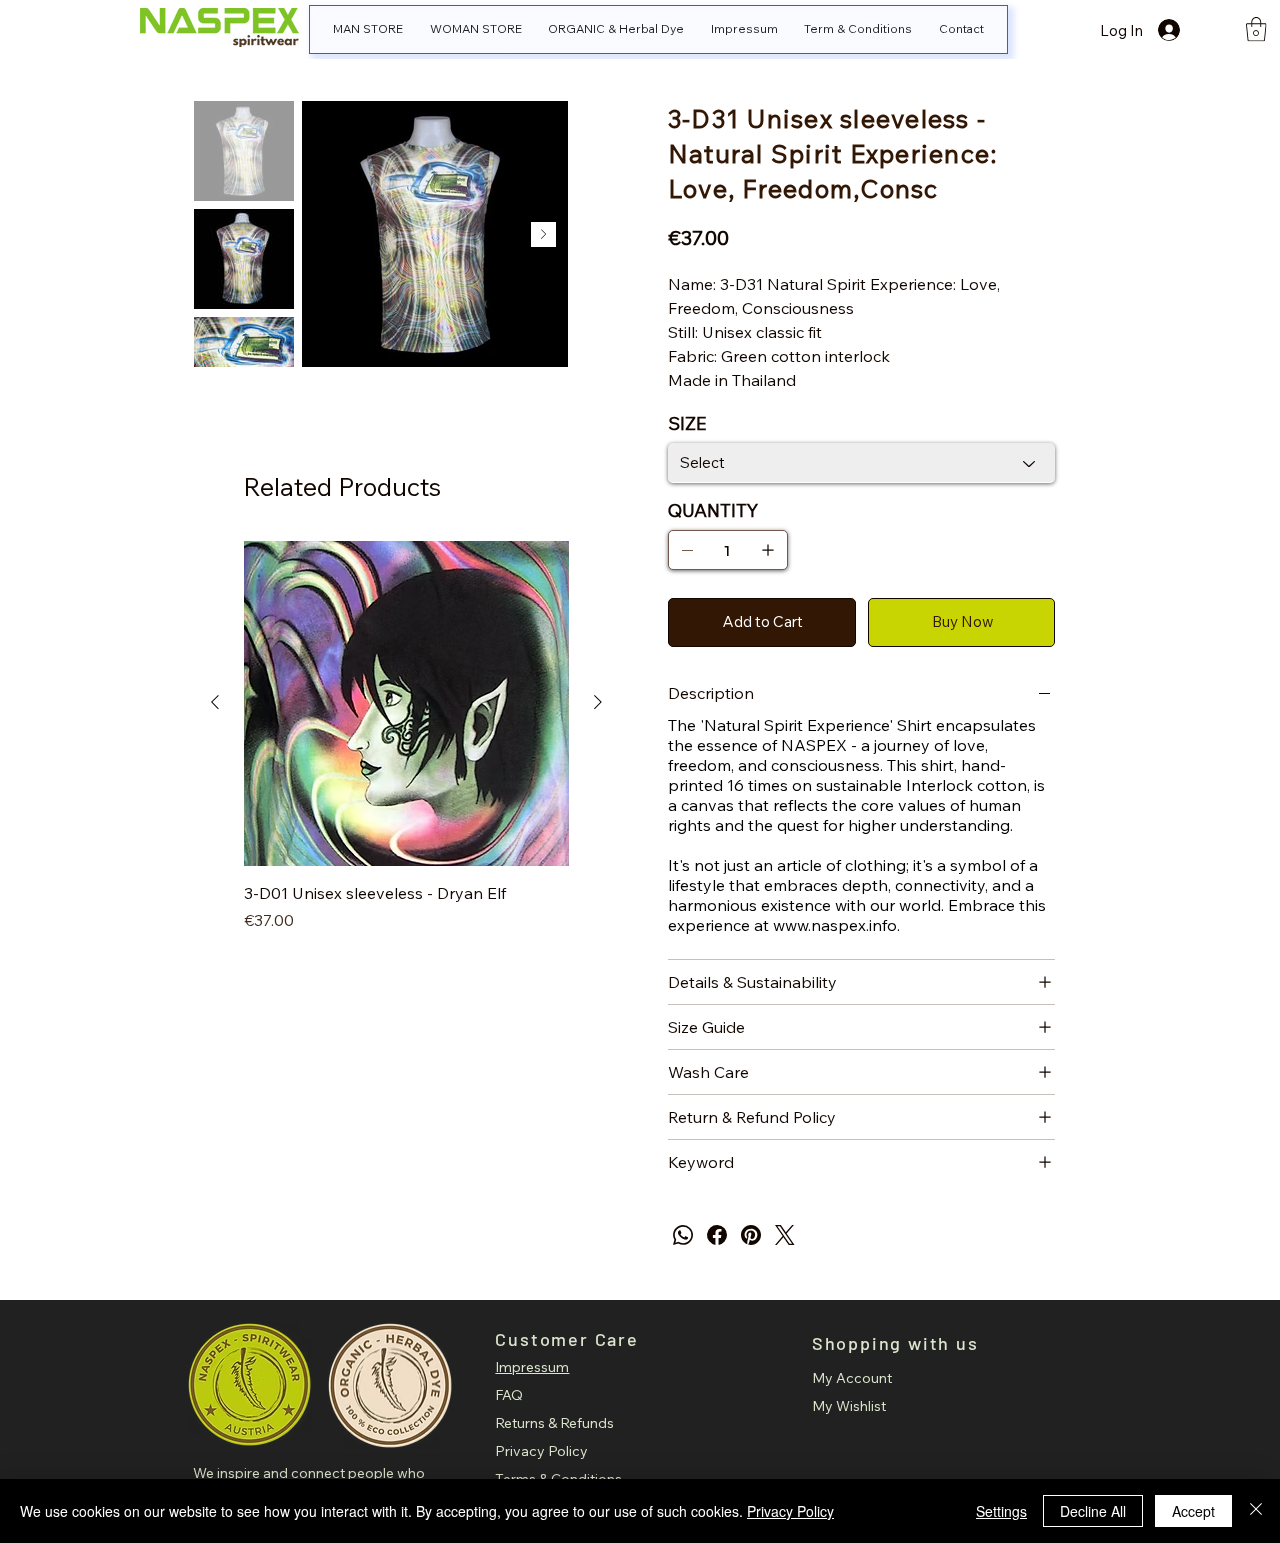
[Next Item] (543, 234)
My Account (852, 1378)
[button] (1256, 29)
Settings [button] (1001, 1511)
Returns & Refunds (554, 1423)
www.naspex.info (835, 925)
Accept (1193, 1511)
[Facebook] (717, 1235)
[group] (406, 748)
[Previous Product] (215, 702)
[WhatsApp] (683, 1235)
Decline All (1093, 1511)
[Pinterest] (751, 1235)
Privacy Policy (541, 1451)
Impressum (532, 1367)
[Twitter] (785, 1235)
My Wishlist (849, 1406)
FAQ (509, 1395)
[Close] (1256, 1511)
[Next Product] (598, 702)
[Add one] (768, 550)
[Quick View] (406, 703)
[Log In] (1187, 30)
